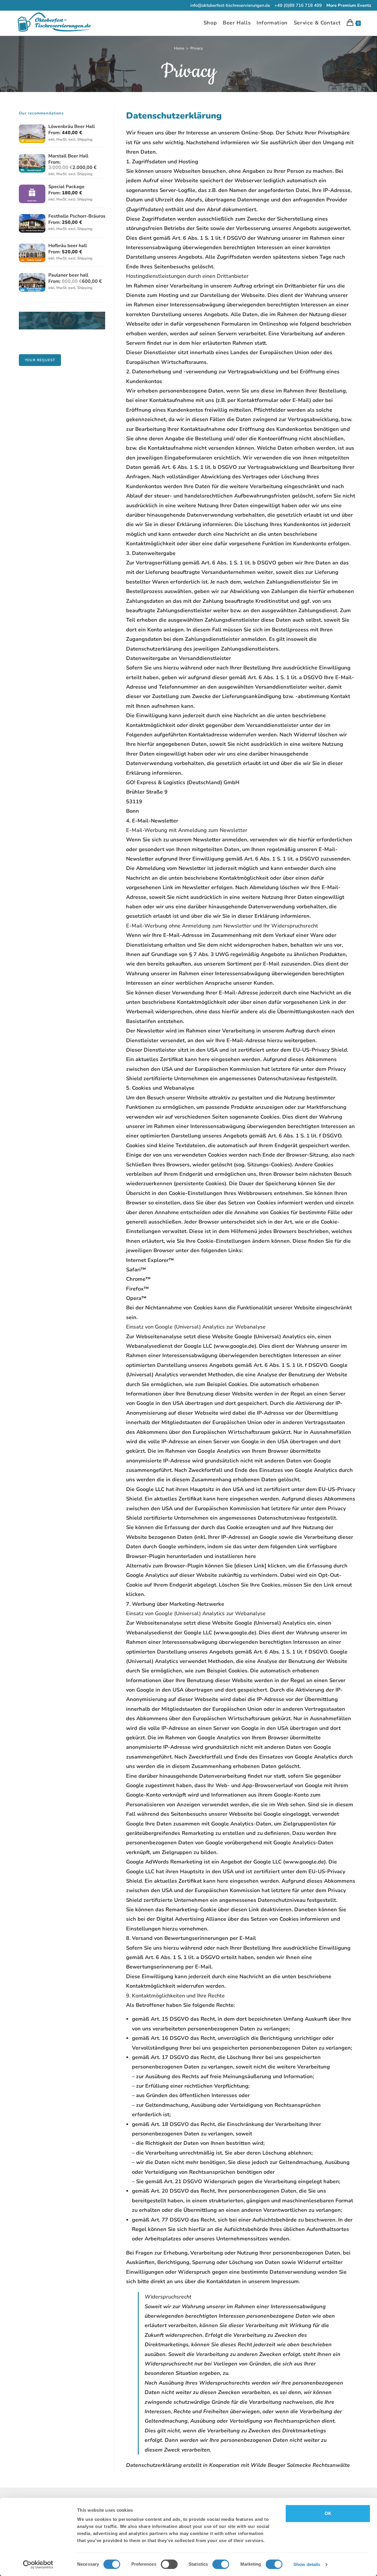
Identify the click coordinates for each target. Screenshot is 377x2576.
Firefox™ (137, 1289)
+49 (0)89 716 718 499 (298, 5)
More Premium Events (349, 5)
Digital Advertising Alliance (191, 1919)
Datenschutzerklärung (154, 2465)
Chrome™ (138, 1279)
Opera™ (136, 1298)
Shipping (85, 139)
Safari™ (136, 1270)
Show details (307, 2564)
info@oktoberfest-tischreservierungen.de (230, 5)
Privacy (197, 48)
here (204, 1059)
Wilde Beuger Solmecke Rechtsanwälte (300, 2465)
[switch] (169, 2564)
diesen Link (245, 1910)
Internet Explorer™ (150, 1260)
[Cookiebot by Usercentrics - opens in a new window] (38, 2564)
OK (328, 2513)
